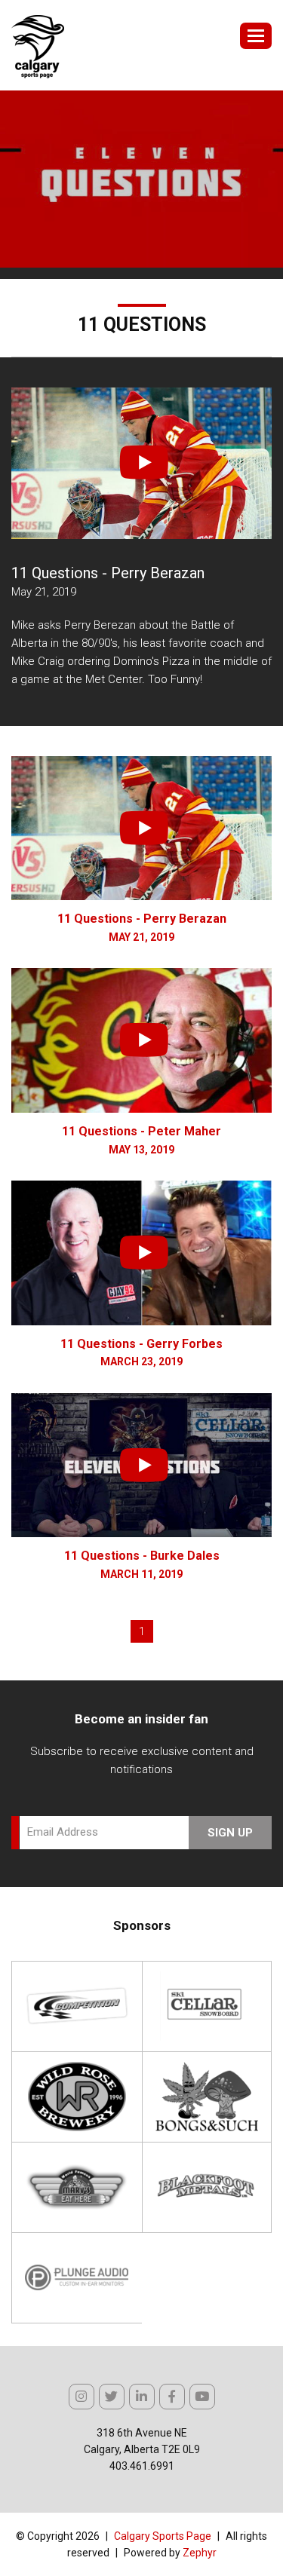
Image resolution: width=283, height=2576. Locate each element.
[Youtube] (202, 2397)
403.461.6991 (142, 2466)
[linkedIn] (142, 2397)
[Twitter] (112, 2397)
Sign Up (230, 1833)
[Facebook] (172, 2397)
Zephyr (200, 2553)
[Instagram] (82, 2397)
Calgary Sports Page (163, 2536)
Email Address (63, 1832)
